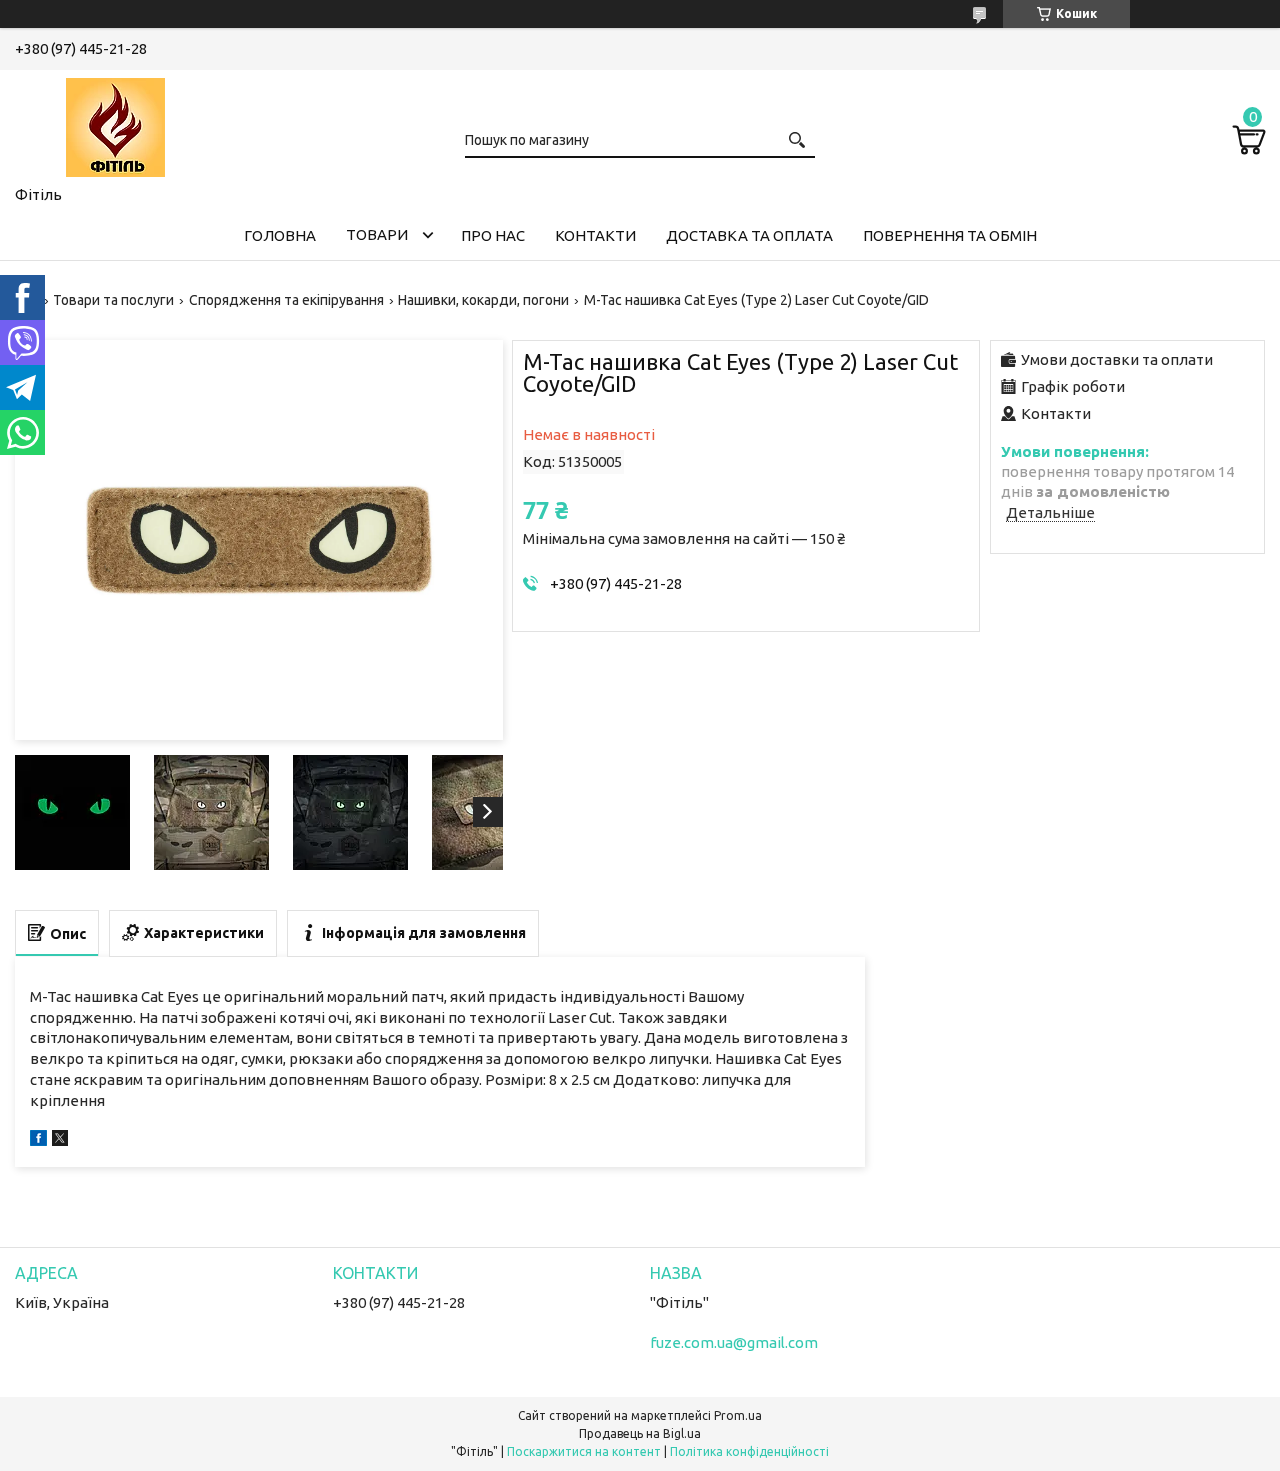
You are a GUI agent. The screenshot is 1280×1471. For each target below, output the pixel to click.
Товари (377, 234)
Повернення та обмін (950, 235)
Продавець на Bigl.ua (640, 1433)
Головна (280, 235)
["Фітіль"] (115, 124)
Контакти (595, 235)
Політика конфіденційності (749, 1451)
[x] (60, 1140)
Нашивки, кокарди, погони (483, 300)
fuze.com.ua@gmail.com (734, 1342)
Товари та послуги (113, 300)
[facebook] (38, 1140)
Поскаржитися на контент (584, 1451)
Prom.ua (738, 1415)
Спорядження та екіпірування (286, 300)
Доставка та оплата (749, 235)
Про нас (493, 235)
